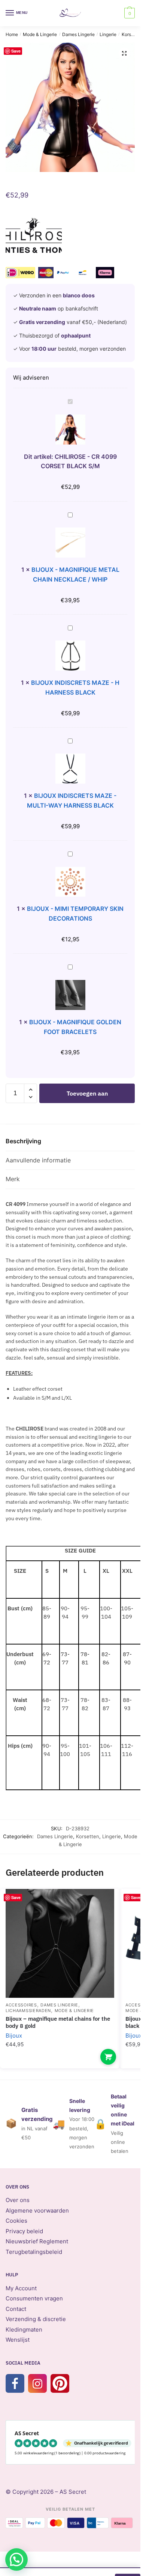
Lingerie (108, 34)
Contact (16, 2309)
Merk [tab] (13, 1179)
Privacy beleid (24, 2231)
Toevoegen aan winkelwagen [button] (108, 2057)
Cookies (16, 2221)
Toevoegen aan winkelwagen (87, 1096)
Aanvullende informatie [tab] (38, 1160)
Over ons (18, 2200)
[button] (124, 53)
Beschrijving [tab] (23, 1141)
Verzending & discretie (36, 2319)
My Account (21, 2288)
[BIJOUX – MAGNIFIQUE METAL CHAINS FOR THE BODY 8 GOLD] (60, 1943)
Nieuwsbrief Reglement (37, 2241)
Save (16, 51)
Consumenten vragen (34, 2298)
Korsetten (132, 34)
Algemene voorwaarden (37, 2210)
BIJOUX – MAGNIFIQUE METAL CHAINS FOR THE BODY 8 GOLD (58, 2022)
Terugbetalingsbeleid (34, 2252)
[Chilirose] (34, 237)
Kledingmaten (24, 2330)
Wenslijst (18, 2340)
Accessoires (21, 2005)
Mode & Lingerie (40, 34)
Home (12, 34)
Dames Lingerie (78, 34)
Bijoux (14, 2036)
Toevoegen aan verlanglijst (101, 1906)
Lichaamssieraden (28, 2011)
